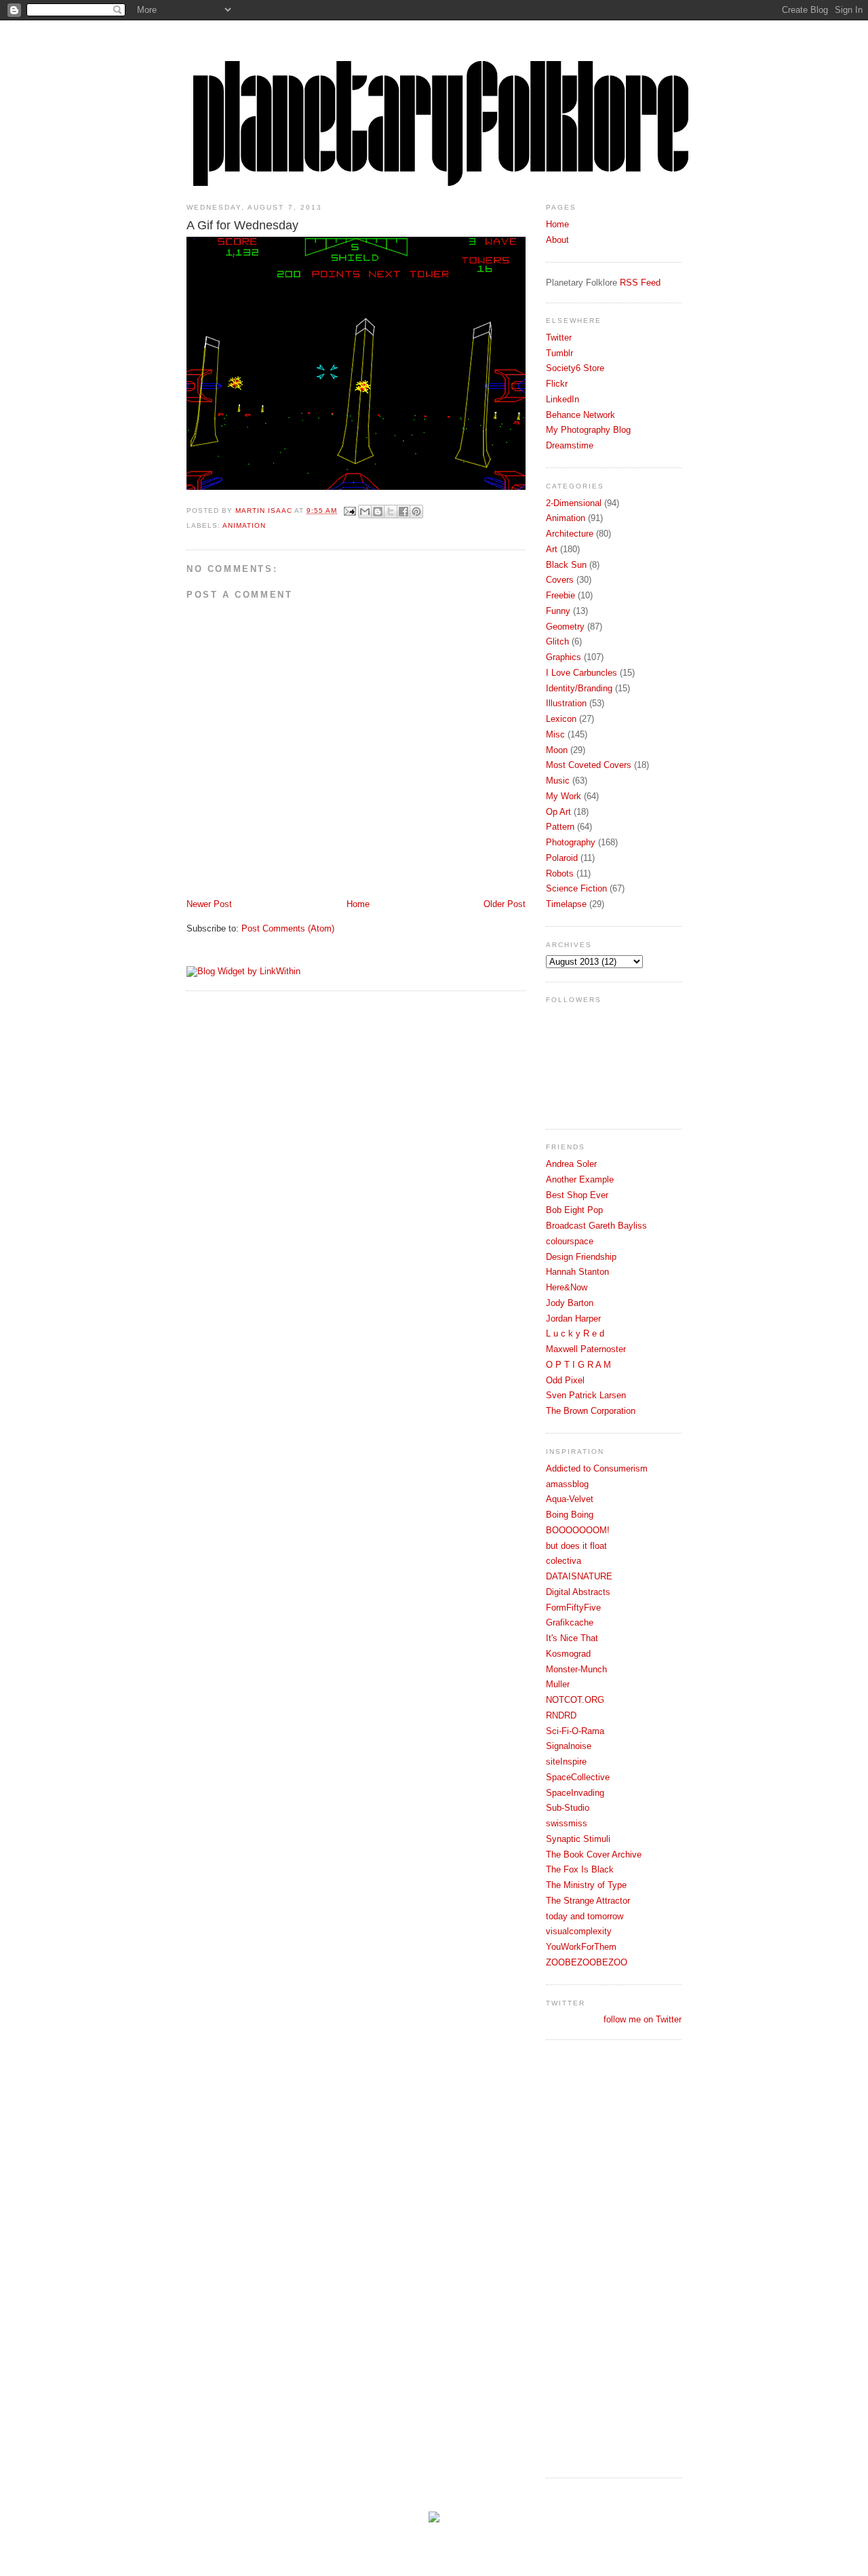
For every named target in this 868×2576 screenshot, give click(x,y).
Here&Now (567, 1287)
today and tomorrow (585, 1916)
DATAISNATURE (579, 1576)
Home (358, 904)
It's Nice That (572, 1638)
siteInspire (566, 1762)
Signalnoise (569, 1746)
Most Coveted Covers (589, 765)
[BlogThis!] (378, 512)
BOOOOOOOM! (578, 1530)
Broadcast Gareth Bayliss (596, 1226)
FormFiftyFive (573, 1608)
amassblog (567, 1484)
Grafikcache (570, 1622)
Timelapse (566, 904)
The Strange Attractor (588, 1901)
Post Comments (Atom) (288, 928)
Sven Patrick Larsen (586, 1395)
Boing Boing (570, 1515)
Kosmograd (568, 1654)
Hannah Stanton (577, 1272)
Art (552, 549)
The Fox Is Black (580, 1869)
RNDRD (561, 1715)
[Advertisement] (600, 2257)
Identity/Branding (579, 688)
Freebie (560, 595)
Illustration (566, 703)
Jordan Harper (573, 1319)
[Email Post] (350, 511)
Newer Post (209, 904)
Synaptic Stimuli (578, 1839)
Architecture (570, 534)
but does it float (576, 1546)
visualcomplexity (579, 1931)
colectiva (564, 1561)
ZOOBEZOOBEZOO (587, 1962)
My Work (564, 796)
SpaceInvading (575, 1793)
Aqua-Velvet (570, 1499)
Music (558, 781)
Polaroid (562, 858)
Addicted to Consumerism (597, 1468)
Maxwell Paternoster (586, 1349)
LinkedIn (563, 399)
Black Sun (566, 565)
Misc (555, 734)
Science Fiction (576, 888)
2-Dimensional (574, 503)
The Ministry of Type (586, 1885)
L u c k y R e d (575, 1333)
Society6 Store (575, 368)
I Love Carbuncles (581, 673)
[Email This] (365, 512)
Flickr (557, 384)
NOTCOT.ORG (575, 1700)
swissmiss (567, 1823)
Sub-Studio (568, 1808)
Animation (244, 525)
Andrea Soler (571, 1164)
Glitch (557, 641)
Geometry (565, 627)
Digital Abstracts (578, 1592)
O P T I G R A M (578, 1365)
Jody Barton (570, 1303)
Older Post (505, 904)
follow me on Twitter (643, 2019)
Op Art (558, 812)
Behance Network (580, 415)
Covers (560, 580)
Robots (560, 873)
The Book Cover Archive (594, 1854)
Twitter (559, 338)
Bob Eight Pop (574, 1210)
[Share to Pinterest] (416, 512)
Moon (557, 750)
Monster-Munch (576, 1669)
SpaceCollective (578, 1777)
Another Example (580, 1179)
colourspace (570, 1241)
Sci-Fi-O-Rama (575, 1731)
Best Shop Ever (577, 1195)
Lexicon (561, 719)
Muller (558, 1684)
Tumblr (559, 353)
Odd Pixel (565, 1380)
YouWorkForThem (581, 1947)
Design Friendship (581, 1257)
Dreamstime (570, 445)
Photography (571, 842)
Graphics (564, 657)
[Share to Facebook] (403, 512)
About (557, 240)
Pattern (560, 827)
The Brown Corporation (591, 1411)
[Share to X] (391, 512)
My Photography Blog (588, 430)
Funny (558, 611)
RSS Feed (640, 283)
